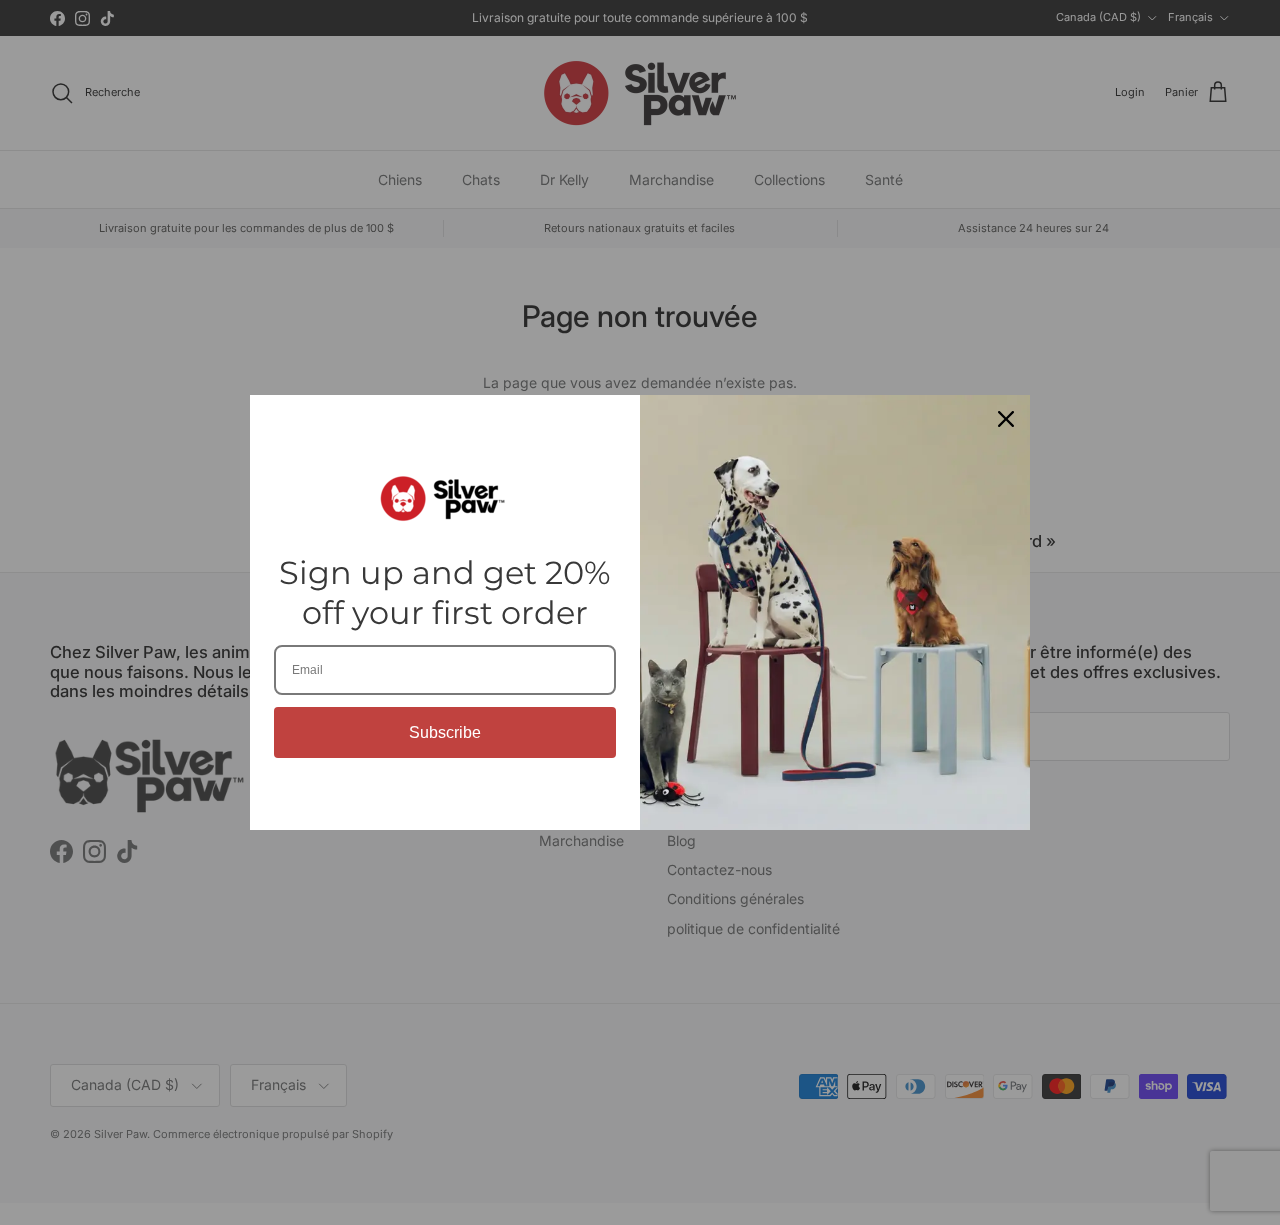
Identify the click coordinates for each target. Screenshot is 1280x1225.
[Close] (1006, 419)
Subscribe (445, 732)
